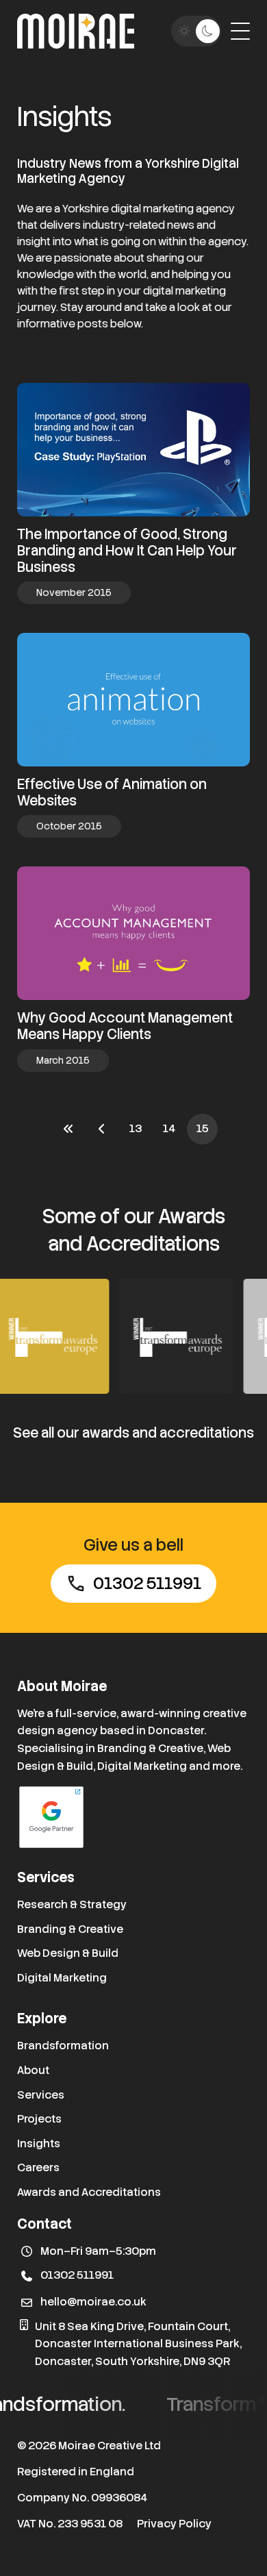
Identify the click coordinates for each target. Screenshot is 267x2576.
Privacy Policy (174, 2524)
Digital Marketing (62, 1978)
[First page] (68, 1129)
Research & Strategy (72, 1904)
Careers (38, 2167)
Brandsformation (63, 2046)
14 (169, 1128)
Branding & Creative (70, 1929)
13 (136, 1128)
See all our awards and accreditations (133, 1433)
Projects (39, 2119)
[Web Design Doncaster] (76, 31)
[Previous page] (102, 1129)
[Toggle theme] (196, 31)
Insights (39, 2143)
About (33, 2070)
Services (41, 2095)
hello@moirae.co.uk (93, 2302)
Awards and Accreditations (89, 2192)
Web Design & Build (68, 1953)
